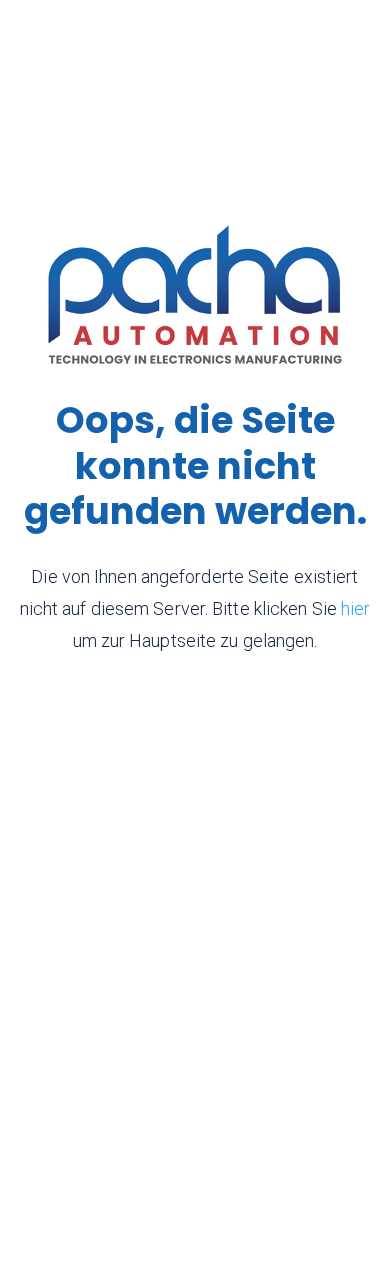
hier (355, 608)
